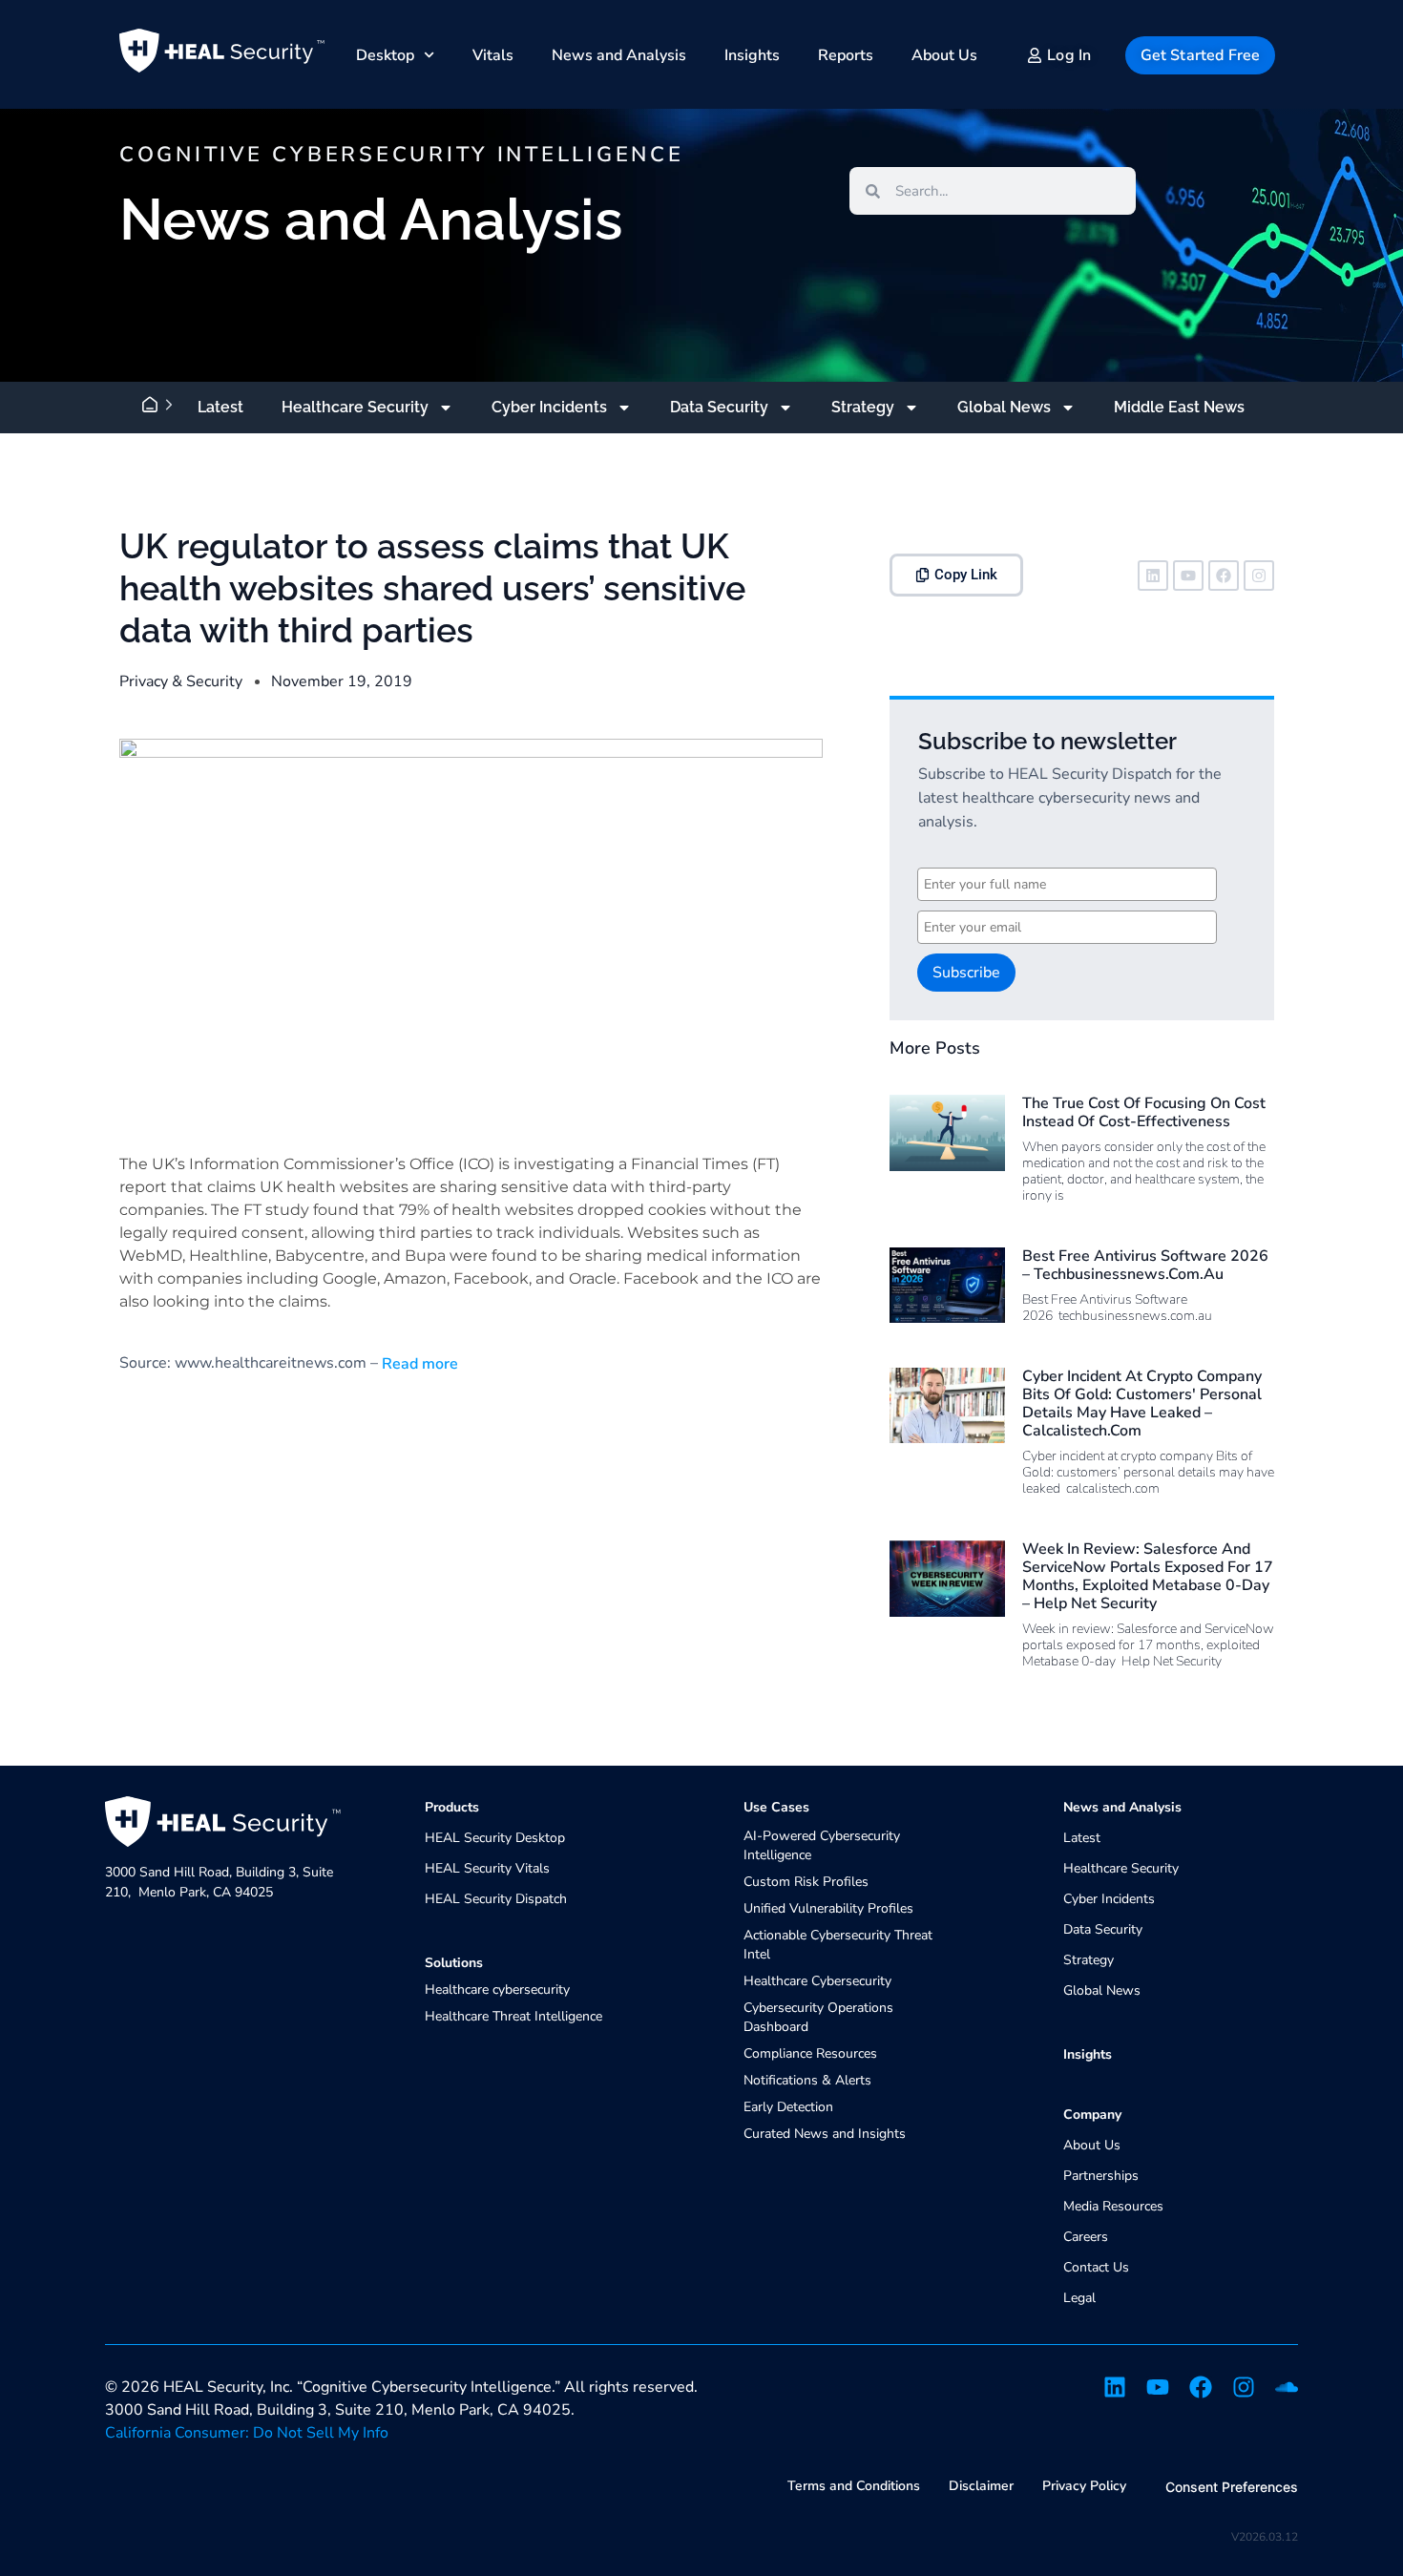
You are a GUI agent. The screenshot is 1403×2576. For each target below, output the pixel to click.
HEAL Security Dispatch (496, 1899)
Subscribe (966, 973)
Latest (220, 407)
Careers (1086, 2237)
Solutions (454, 1963)
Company (1092, 2115)
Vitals (493, 55)
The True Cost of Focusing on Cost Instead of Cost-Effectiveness (1144, 1112)
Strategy (863, 407)
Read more (418, 1364)
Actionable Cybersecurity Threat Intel (838, 1945)
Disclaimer (981, 2486)
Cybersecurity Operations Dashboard (818, 2017)
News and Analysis (619, 55)
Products (452, 1807)
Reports (846, 55)
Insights (752, 55)
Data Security (719, 407)
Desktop (385, 55)
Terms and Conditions (854, 2486)
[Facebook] (1224, 576)
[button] (956, 575)
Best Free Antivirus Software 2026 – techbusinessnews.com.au (1145, 1265)
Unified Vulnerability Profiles (828, 1908)
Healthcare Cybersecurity (817, 1981)
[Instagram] (1259, 576)
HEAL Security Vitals (487, 1868)
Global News (1004, 407)
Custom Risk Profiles (806, 1882)
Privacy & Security (181, 681)
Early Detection (788, 2107)
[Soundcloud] (1287, 2387)
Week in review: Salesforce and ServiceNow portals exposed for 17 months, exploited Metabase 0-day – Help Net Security (1148, 1577)
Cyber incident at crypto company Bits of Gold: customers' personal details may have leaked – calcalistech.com (1142, 1404)
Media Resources (1113, 2206)
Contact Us (1096, 2267)
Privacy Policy (1084, 2486)
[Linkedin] (1153, 576)
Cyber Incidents (549, 407)
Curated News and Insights (825, 2134)
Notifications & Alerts (807, 2080)
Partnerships (1101, 2176)
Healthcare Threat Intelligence (513, 2016)
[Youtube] (1188, 576)
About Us (944, 55)
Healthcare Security (355, 407)
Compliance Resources (810, 2053)
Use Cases (776, 1807)
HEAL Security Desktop (495, 1838)
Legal (1079, 2298)
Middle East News (1179, 407)
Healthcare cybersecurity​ (497, 1990)
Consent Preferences (1232, 2487)
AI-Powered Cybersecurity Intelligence (822, 1845)
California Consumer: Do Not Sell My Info (247, 2433)
